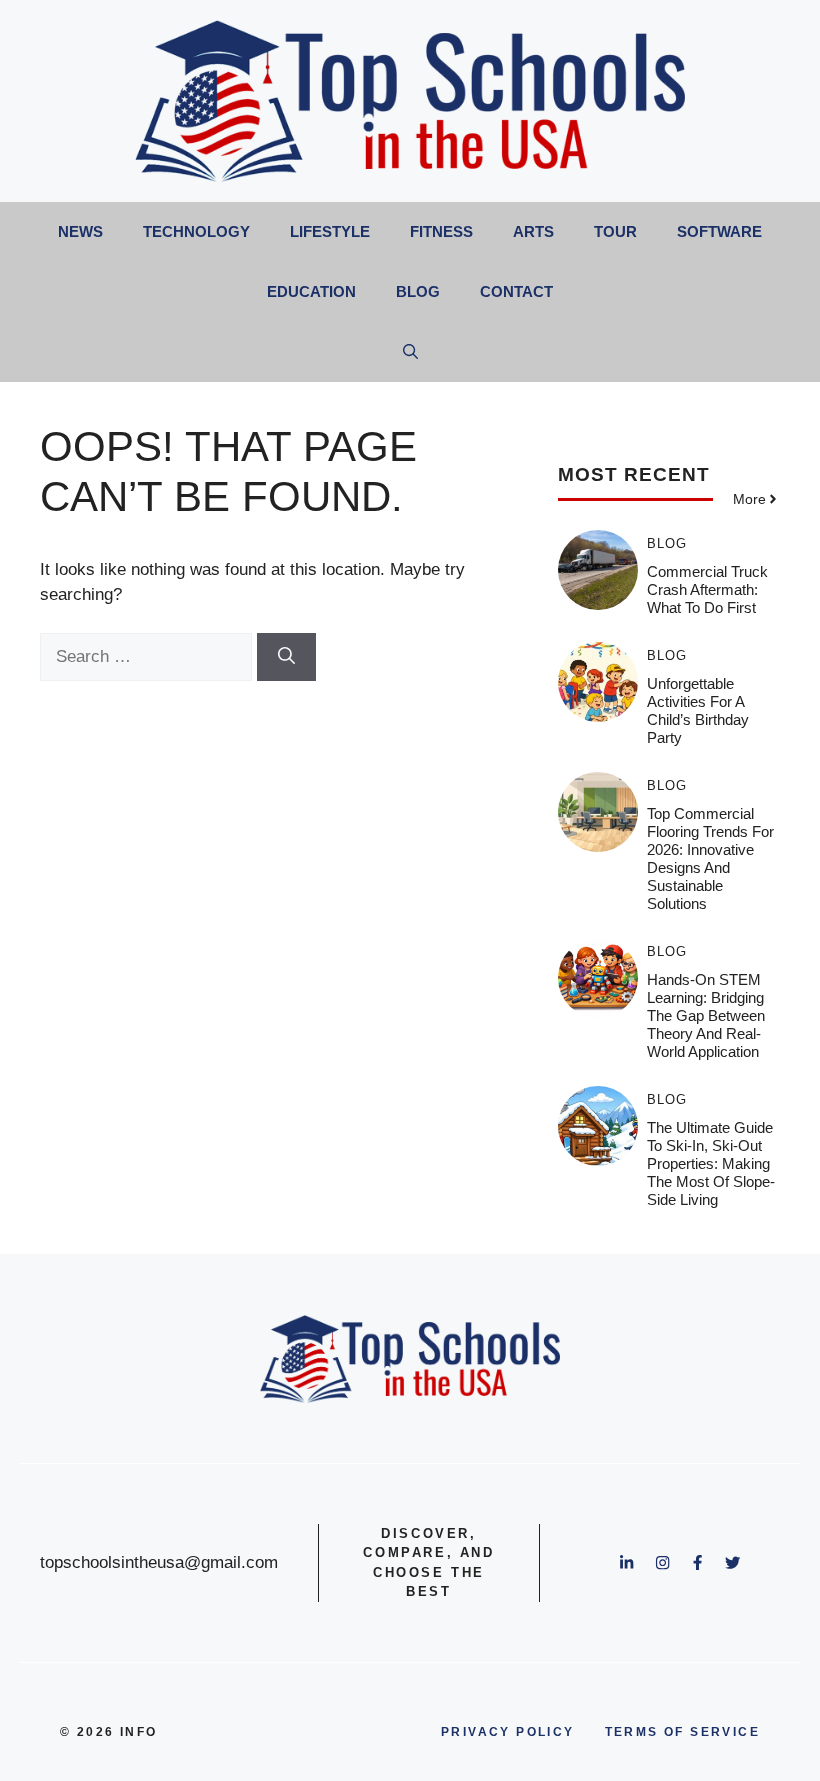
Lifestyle (330, 231)
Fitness (441, 231)
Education (311, 291)
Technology (196, 231)
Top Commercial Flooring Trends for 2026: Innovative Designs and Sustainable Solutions (710, 858)
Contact (516, 291)
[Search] (286, 657)
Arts (533, 231)
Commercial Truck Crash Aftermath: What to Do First (707, 589)
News (80, 231)
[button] (410, 352)
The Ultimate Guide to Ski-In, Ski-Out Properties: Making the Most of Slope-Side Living (711, 1163)
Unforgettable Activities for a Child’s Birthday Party (698, 710)
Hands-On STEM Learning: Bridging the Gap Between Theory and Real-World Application (706, 1015)
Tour (615, 231)
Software (719, 231)
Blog (418, 291)
